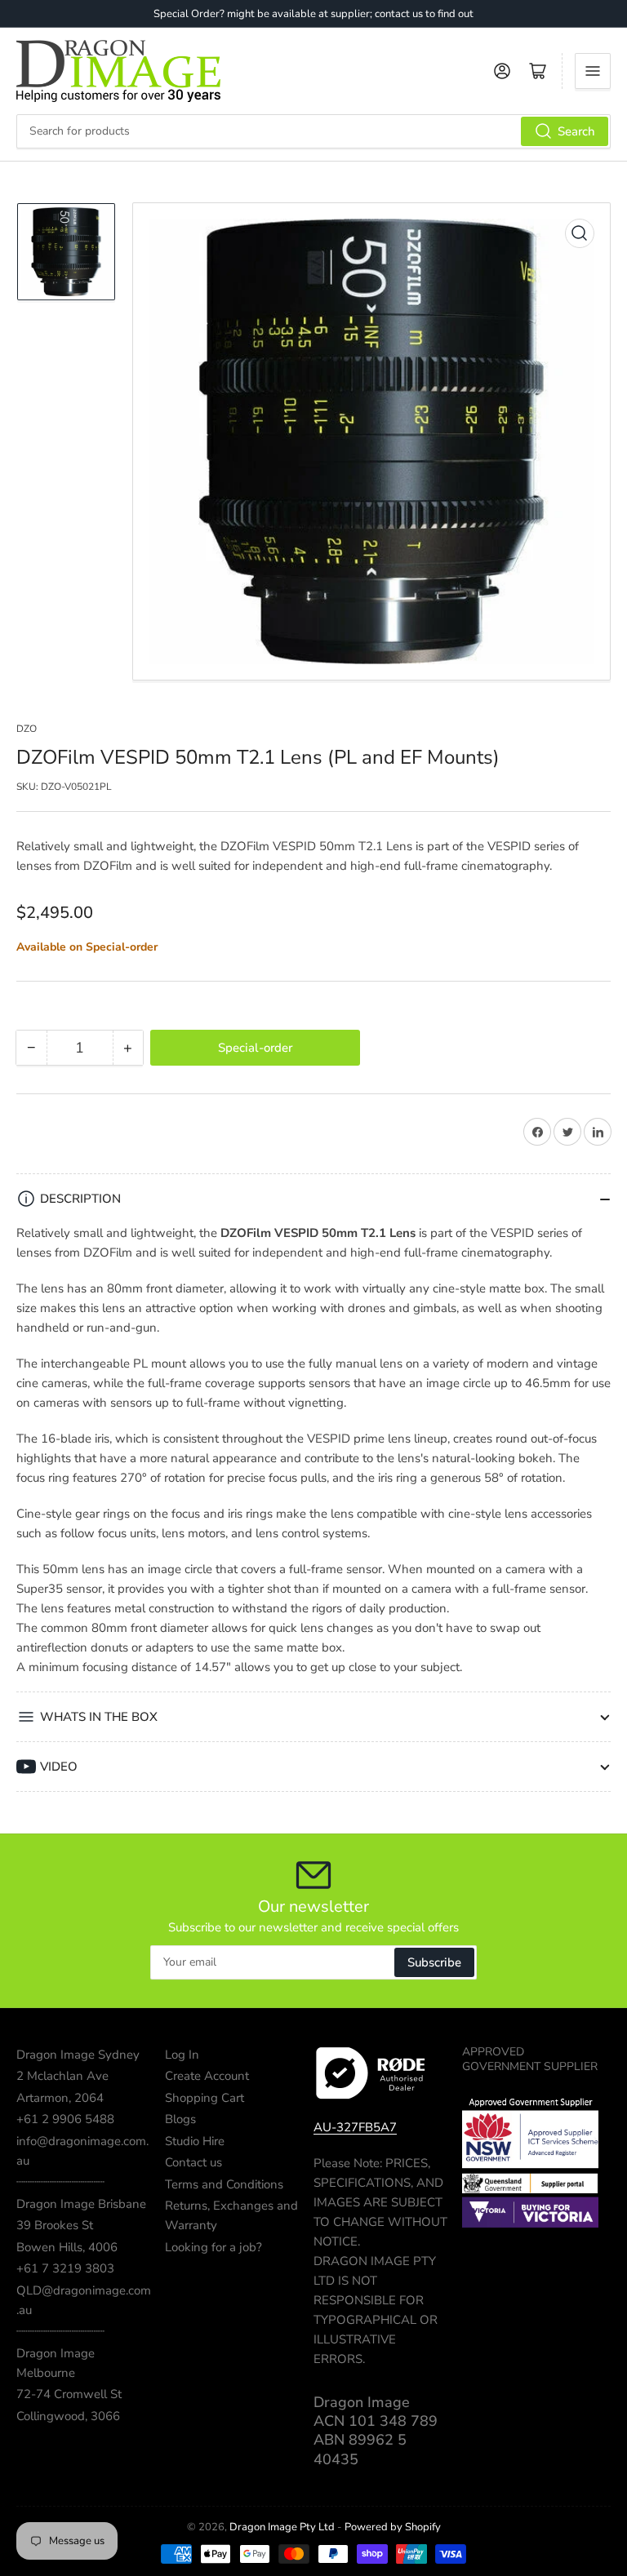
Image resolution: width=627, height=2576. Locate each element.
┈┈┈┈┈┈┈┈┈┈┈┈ (60, 2182)
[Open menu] (593, 71)
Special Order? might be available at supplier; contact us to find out (313, 14)
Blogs (180, 2119)
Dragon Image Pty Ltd (282, 2527)
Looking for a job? (213, 2247)
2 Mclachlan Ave (62, 2076)
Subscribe (434, 1962)
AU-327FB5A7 (355, 2127)
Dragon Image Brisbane (81, 2204)
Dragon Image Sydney (78, 2055)
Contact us (193, 2162)
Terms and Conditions (224, 2184)
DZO (27, 729)
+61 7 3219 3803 (65, 2268)
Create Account (207, 2076)
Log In (182, 2055)
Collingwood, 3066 (68, 2416)
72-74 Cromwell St (69, 2394)
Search (576, 131)
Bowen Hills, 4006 (67, 2247)
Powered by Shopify (393, 2527)
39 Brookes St (55, 2225)
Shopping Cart (205, 2098)
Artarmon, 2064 (60, 2098)
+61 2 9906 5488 (65, 2119)
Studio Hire (195, 2141)
